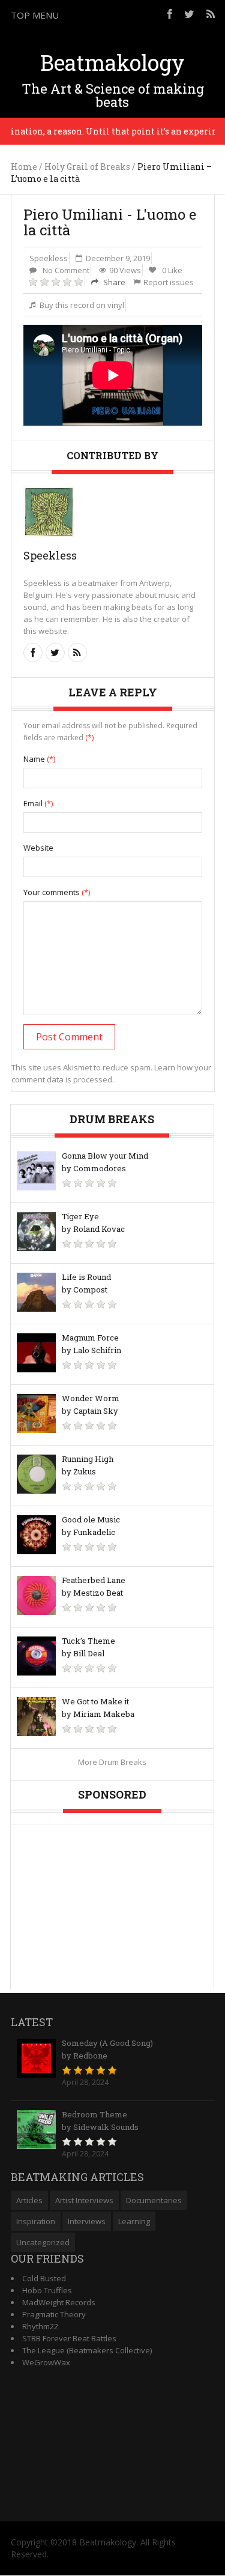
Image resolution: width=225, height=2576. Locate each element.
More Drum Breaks (112, 1762)
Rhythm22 (40, 2326)
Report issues (169, 282)
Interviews (87, 2221)
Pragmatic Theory (54, 2314)
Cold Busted (44, 2278)
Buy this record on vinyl (82, 305)
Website (38, 848)
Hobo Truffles (47, 2290)
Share (113, 282)
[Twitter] (189, 14)
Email (38, 803)
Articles (29, 2200)
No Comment (66, 270)
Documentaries (154, 2200)
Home (24, 167)
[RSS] (211, 14)
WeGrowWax (46, 2362)
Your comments (57, 892)
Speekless (49, 258)
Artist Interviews (84, 2200)
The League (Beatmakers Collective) (87, 2350)
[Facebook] (170, 14)
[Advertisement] (113, 1899)
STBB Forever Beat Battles (69, 2338)
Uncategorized (43, 2242)
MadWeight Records (59, 2302)
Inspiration (36, 2221)
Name (39, 759)
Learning (134, 2221)
